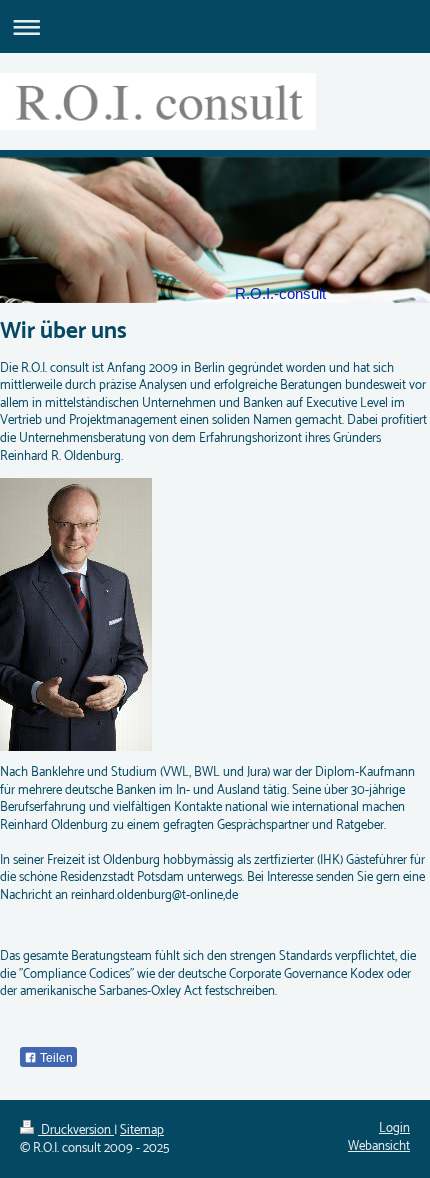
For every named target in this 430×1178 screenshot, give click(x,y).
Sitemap (142, 1130)
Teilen (55, 1058)
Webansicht (379, 1146)
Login (394, 1128)
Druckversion (76, 1130)
